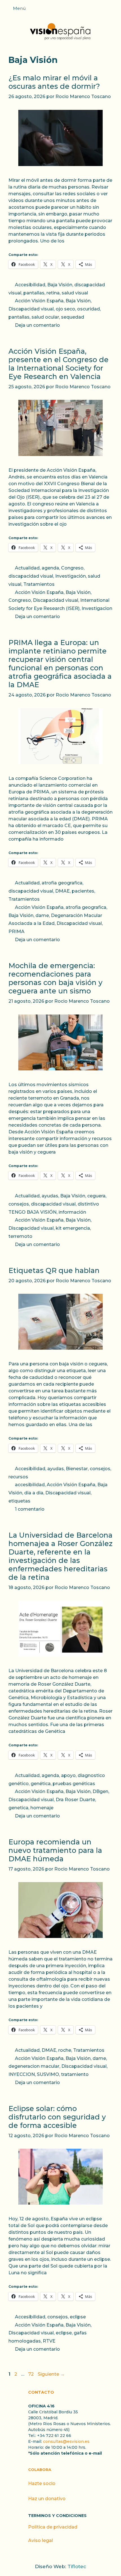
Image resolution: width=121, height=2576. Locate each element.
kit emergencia (73, 1228)
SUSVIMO (48, 2074)
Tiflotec (77, 2566)
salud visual (75, 293)
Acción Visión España (39, 301)
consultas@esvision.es (66, 2441)
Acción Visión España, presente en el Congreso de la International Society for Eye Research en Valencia (59, 364)
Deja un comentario (37, 325)
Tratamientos (39, 584)
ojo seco (65, 309)
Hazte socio (42, 2483)
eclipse (78, 2317)
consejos (19, 1204)
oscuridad (88, 309)
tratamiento (75, 2074)
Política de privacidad (53, 2527)
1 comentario (30, 1509)
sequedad (73, 317)
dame (42, 915)
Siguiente (51, 2374)
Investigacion (97, 608)
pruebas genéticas (74, 1784)
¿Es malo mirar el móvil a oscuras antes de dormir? (54, 82)
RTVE (49, 2341)
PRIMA (16, 931)
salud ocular (45, 317)
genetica (18, 1808)
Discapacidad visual (31, 309)
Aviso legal (41, 2540)
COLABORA (40, 2470)
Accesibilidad (30, 285)
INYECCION (22, 2074)
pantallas (34, 293)
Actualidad (27, 568)
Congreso (72, 568)
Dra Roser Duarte (75, 1800)
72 (32, 2374)
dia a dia (34, 1493)
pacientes (83, 891)
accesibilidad (30, 1485)
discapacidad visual (31, 576)
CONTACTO (41, 2392)
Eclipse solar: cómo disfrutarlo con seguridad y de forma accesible (57, 2117)
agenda (50, 568)
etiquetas (19, 1501)
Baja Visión (60, 285)
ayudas (50, 1196)
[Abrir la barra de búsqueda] (114, 10)
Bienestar (77, 1469)
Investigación (70, 576)
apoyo (68, 1775)
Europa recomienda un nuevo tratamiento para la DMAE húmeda (55, 1850)
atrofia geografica (62, 883)
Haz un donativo (47, 2499)
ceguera (96, 1196)
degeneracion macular (34, 2066)
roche (65, 2050)
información (72, 1212)
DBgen (100, 1791)
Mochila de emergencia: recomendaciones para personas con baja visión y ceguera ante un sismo (55, 978)
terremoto (20, 1236)
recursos (18, 1477)
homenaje (42, 1808)
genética (41, 1784)
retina (53, 293)
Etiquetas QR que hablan (54, 1270)
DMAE (62, 891)
